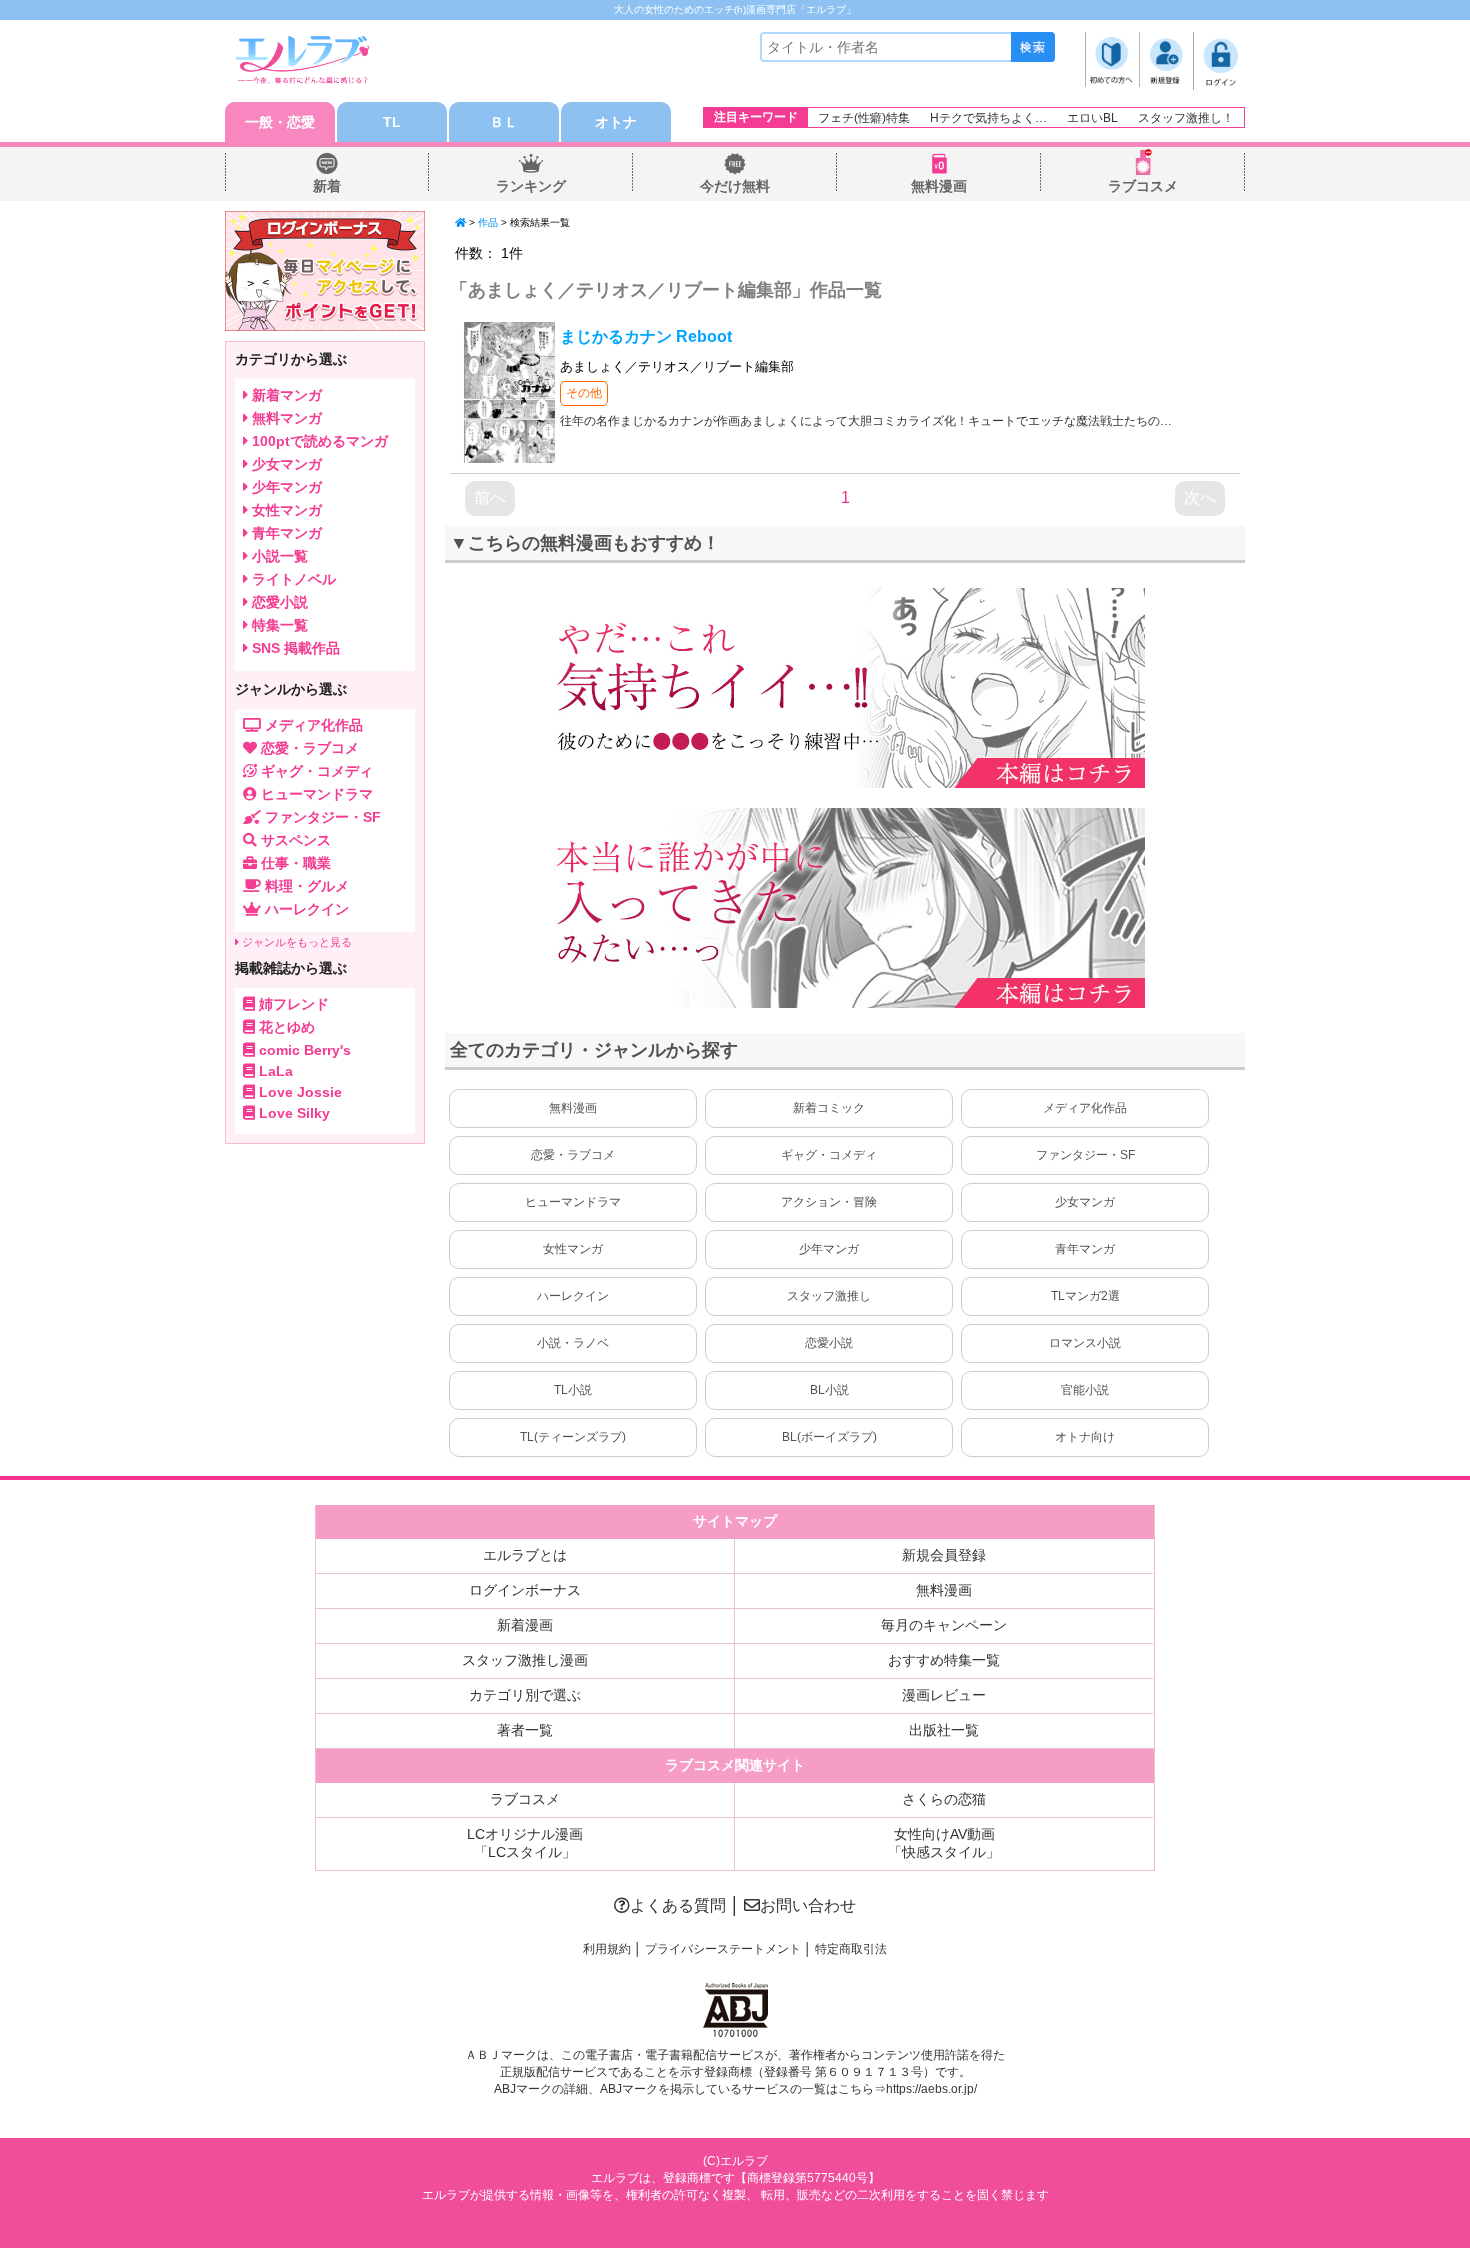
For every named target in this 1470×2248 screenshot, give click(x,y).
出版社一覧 (944, 1730)
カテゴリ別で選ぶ (525, 1695)
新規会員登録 (944, 1555)
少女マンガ (1085, 1202)
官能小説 (1085, 1390)
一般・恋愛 (280, 122)
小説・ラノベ (573, 1343)
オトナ (616, 122)
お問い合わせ (808, 1905)
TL (392, 122)
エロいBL (1092, 118)
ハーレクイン (573, 1296)
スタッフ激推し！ (1186, 118)
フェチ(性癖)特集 (864, 118)
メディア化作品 (1085, 1108)
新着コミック (829, 1108)
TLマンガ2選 (1085, 1296)
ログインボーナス (525, 1590)
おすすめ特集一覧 (944, 1660)
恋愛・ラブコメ (573, 1155)
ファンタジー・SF (1085, 1155)
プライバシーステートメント (723, 1949)
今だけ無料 (735, 186)
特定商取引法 (851, 1949)
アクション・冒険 (829, 1202)
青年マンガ (1085, 1249)
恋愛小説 (829, 1343)
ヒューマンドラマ (573, 1202)
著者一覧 (525, 1730)
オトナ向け (1085, 1437)
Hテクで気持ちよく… (988, 118)
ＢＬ (504, 122)
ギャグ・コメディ (829, 1155)
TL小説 (573, 1390)
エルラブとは (525, 1555)
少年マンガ (829, 1249)
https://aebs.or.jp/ (931, 2089)
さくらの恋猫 (944, 1799)
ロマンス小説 (1085, 1343)
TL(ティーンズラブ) (573, 1437)
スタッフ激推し (829, 1296)
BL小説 (829, 1390)
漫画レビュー (944, 1695)
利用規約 (607, 1949)
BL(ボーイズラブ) (829, 1437)
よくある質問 (678, 1905)
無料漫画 (939, 186)
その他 (584, 393)
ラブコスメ (1143, 186)
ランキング (531, 186)
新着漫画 (525, 1625)
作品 (488, 222)
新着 (327, 186)
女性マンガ (573, 1249)
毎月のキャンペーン (944, 1625)
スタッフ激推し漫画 (525, 1660)
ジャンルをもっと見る (295, 942)
